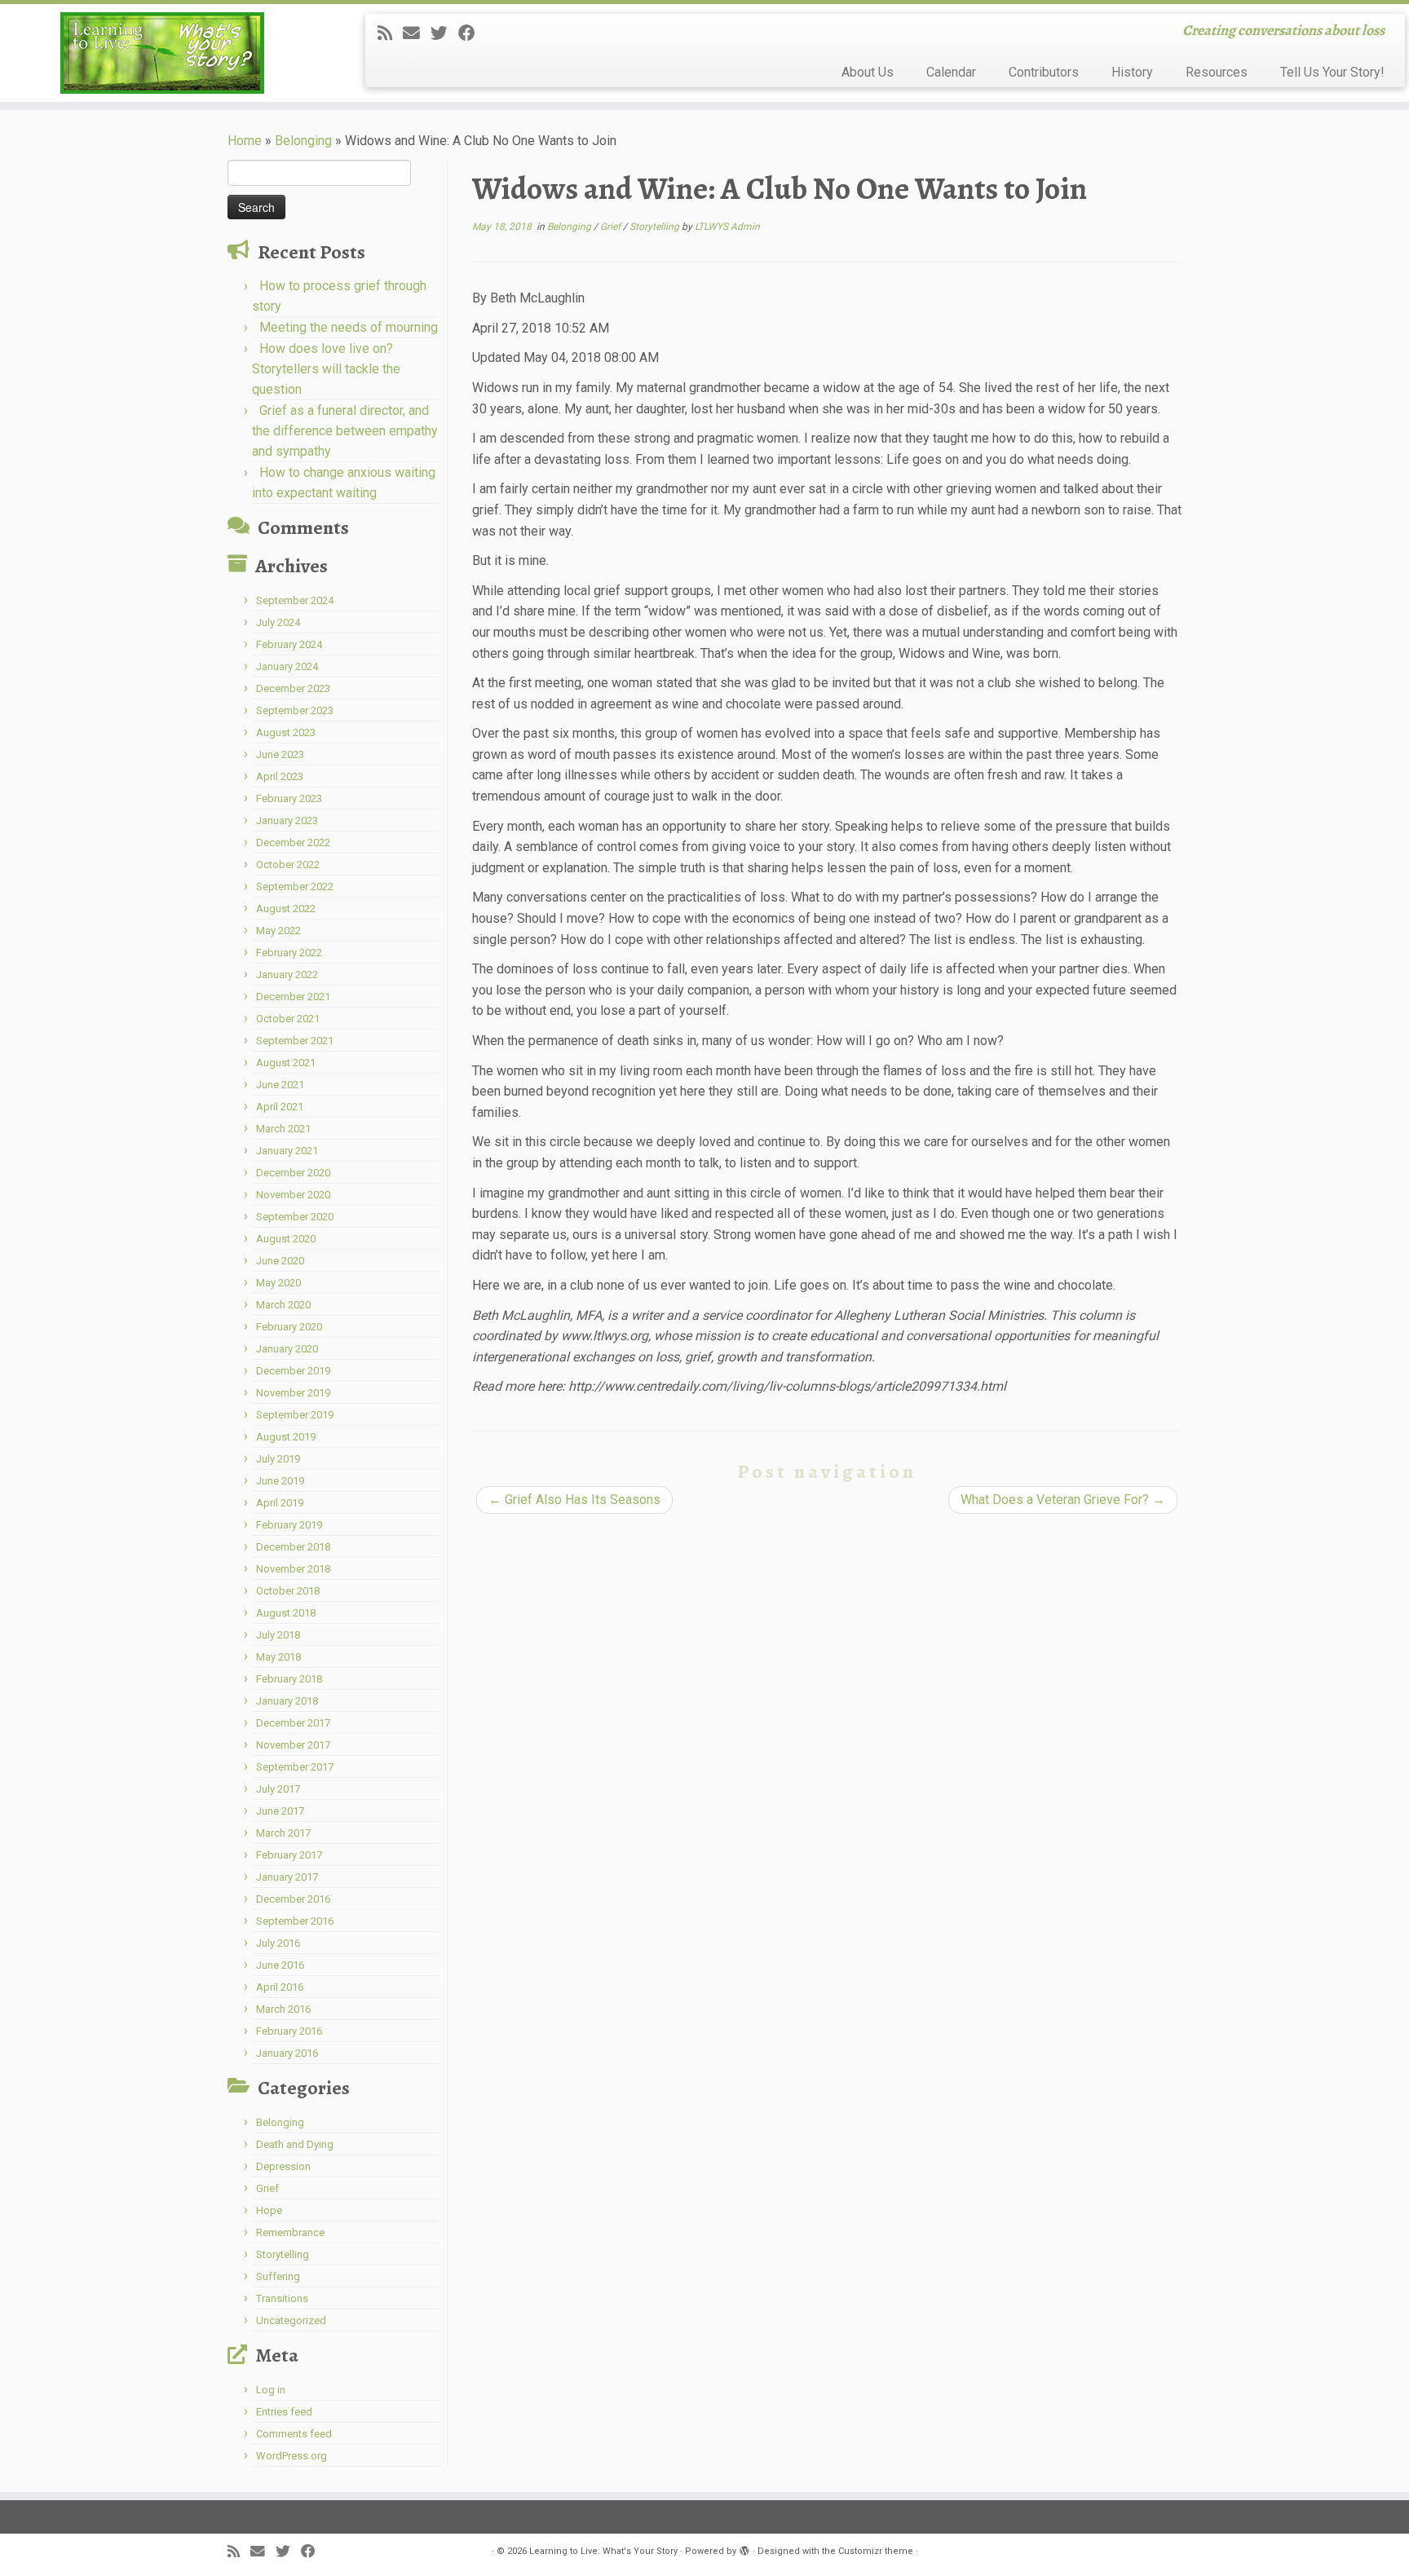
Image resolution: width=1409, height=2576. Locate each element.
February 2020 (289, 1327)
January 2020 (287, 1349)
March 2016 (283, 2009)
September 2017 (295, 1767)
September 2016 (295, 1921)
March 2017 (283, 1833)
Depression (283, 2166)
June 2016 (280, 1965)
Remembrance (290, 2232)
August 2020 (286, 1239)
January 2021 (287, 1151)
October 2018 (288, 1591)
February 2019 (289, 1525)
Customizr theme (876, 2551)
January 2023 (287, 820)
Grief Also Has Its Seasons (574, 1500)
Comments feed (294, 2434)
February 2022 (289, 953)
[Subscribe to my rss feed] (390, 33)
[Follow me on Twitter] (444, 33)
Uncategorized (291, 2320)
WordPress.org (292, 2456)
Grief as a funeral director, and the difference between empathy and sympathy (345, 431)
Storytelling (283, 2254)
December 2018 (293, 1547)
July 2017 (278, 1789)
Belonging (303, 141)
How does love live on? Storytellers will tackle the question (326, 369)
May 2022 (278, 931)
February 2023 (289, 798)
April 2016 (280, 1987)
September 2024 (295, 600)
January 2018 (287, 1701)
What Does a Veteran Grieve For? (1063, 1500)
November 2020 (293, 1195)
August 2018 (286, 1613)
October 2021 (288, 1019)
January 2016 (287, 2053)
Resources (1217, 72)
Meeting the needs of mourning (349, 327)
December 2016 (293, 1899)
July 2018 (278, 1635)
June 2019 (280, 1481)
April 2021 (280, 1107)
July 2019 (278, 1459)
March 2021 (283, 1129)
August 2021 (286, 1063)
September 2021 (295, 1041)
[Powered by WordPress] (744, 2548)
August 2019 (286, 1437)
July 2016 (278, 1943)
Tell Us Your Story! (1332, 72)
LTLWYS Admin (727, 227)
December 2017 (293, 1723)
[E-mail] (417, 33)
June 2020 (280, 1261)
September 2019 (295, 1415)
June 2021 (280, 1085)
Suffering (278, 2276)
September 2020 (295, 1217)
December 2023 (293, 688)
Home (245, 141)
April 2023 (280, 776)
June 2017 (280, 1811)
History (1132, 72)
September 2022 (295, 887)
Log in (271, 2390)
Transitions (282, 2298)
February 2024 (289, 644)
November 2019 (293, 1393)
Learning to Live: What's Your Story (603, 2551)
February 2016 (289, 2031)
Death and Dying (295, 2144)
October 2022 (288, 865)
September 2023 (295, 710)
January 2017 (287, 1877)
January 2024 (287, 666)
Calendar (951, 72)
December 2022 (293, 842)
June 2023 (280, 754)
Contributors (1044, 72)
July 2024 (278, 622)
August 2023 (286, 732)
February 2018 (289, 1679)
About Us (868, 72)
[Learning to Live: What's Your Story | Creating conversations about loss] (163, 53)
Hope (269, 2210)
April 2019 (280, 1503)
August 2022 (286, 909)
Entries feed (284, 2412)
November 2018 (293, 1569)
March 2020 (283, 1305)
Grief (267, 2188)
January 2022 (287, 975)
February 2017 (289, 1855)
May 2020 (278, 1283)
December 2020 (293, 1173)
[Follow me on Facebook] (472, 33)
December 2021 (293, 997)
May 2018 (278, 1657)
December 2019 (293, 1371)
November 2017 (293, 1745)
